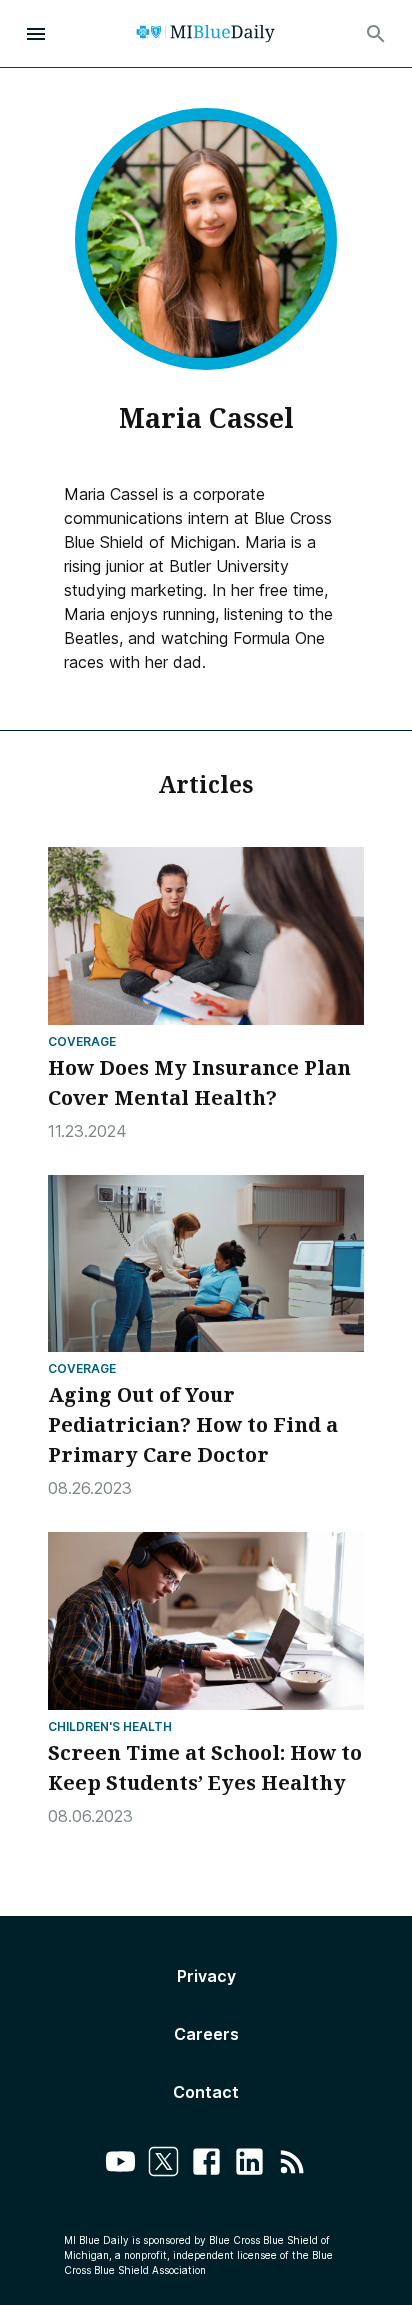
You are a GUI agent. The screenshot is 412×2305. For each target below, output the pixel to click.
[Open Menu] (36, 34)
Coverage (82, 1041)
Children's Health (110, 1726)
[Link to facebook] (206, 2164)
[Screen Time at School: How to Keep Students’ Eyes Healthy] (206, 1621)
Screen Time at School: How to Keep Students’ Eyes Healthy (205, 1767)
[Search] (376, 34)
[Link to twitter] (163, 2164)
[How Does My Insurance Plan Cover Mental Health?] (206, 936)
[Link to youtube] (120, 2164)
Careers (206, 2034)
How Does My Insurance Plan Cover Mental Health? (199, 1082)
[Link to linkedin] (249, 2164)
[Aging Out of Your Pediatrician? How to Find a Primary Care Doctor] (206, 1264)
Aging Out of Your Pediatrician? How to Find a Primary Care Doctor (193, 1424)
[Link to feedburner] (292, 2164)
